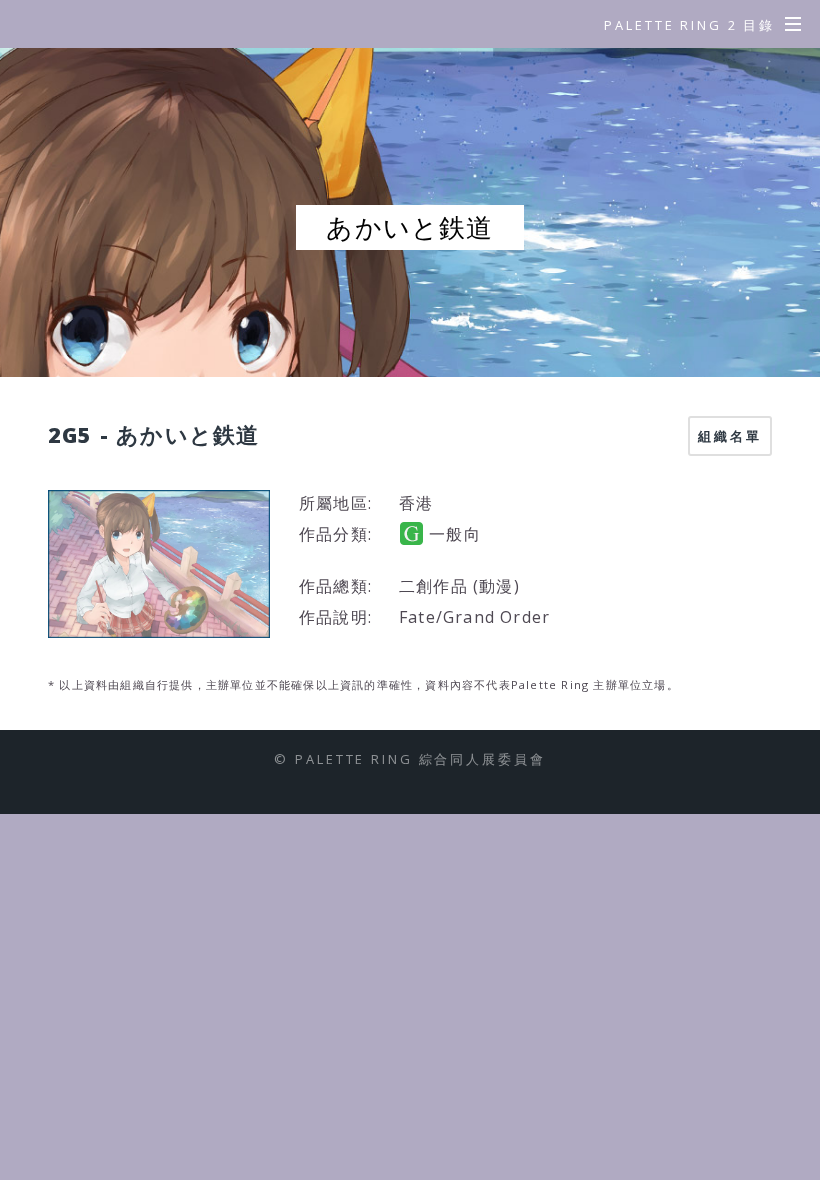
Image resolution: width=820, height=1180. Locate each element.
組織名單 (730, 436)
